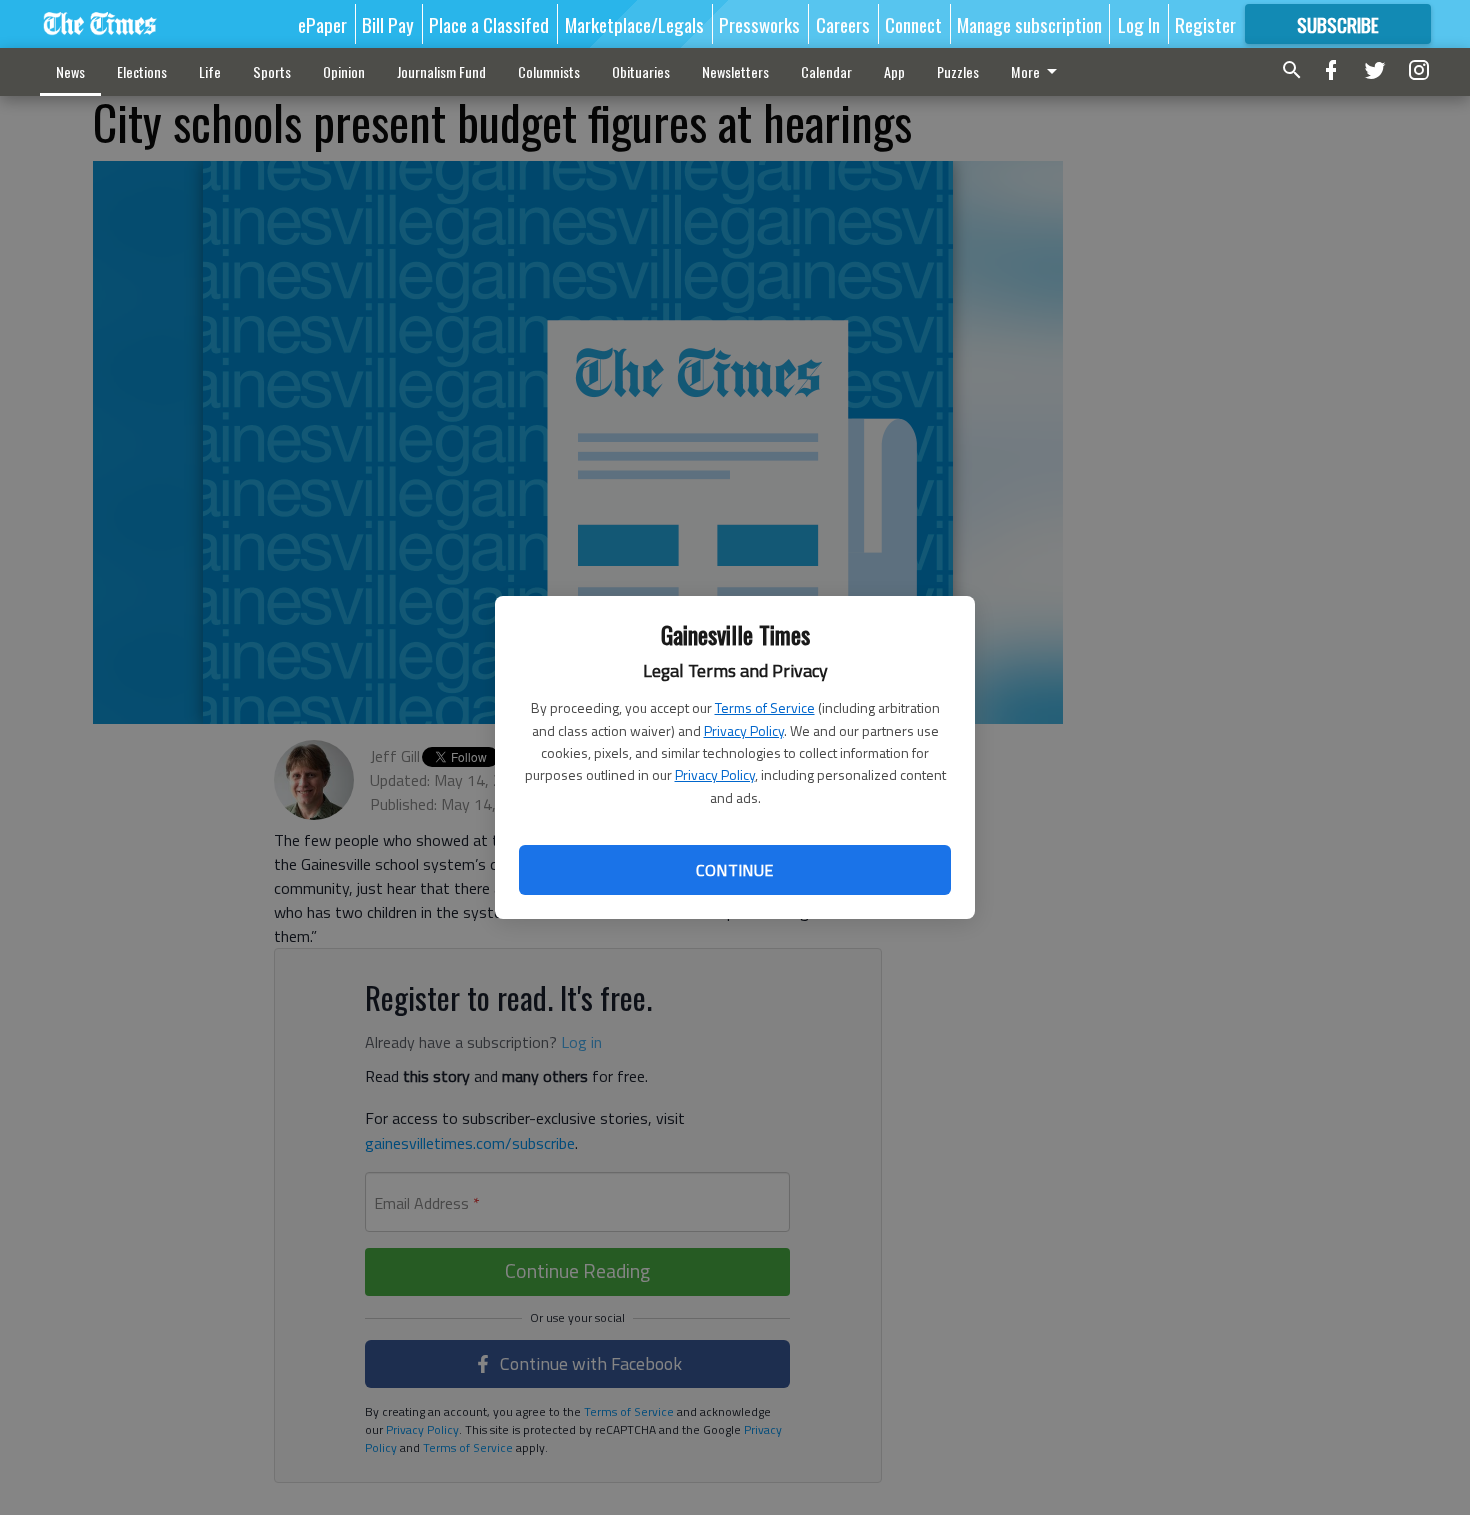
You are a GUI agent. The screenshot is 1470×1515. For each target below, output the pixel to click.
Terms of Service (765, 707)
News (70, 71)
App (894, 71)
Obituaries (641, 71)
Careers (843, 24)
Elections (142, 71)
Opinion (344, 71)
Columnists (549, 71)
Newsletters (735, 71)
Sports (272, 71)
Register (1205, 24)
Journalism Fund (441, 71)
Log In (1139, 24)
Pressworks (759, 24)
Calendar (826, 71)
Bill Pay (388, 24)
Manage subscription (1029, 24)
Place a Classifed (489, 24)
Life (210, 71)
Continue (734, 870)
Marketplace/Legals (634, 24)
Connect (913, 24)
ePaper (322, 24)
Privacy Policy (744, 730)
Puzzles (958, 71)
